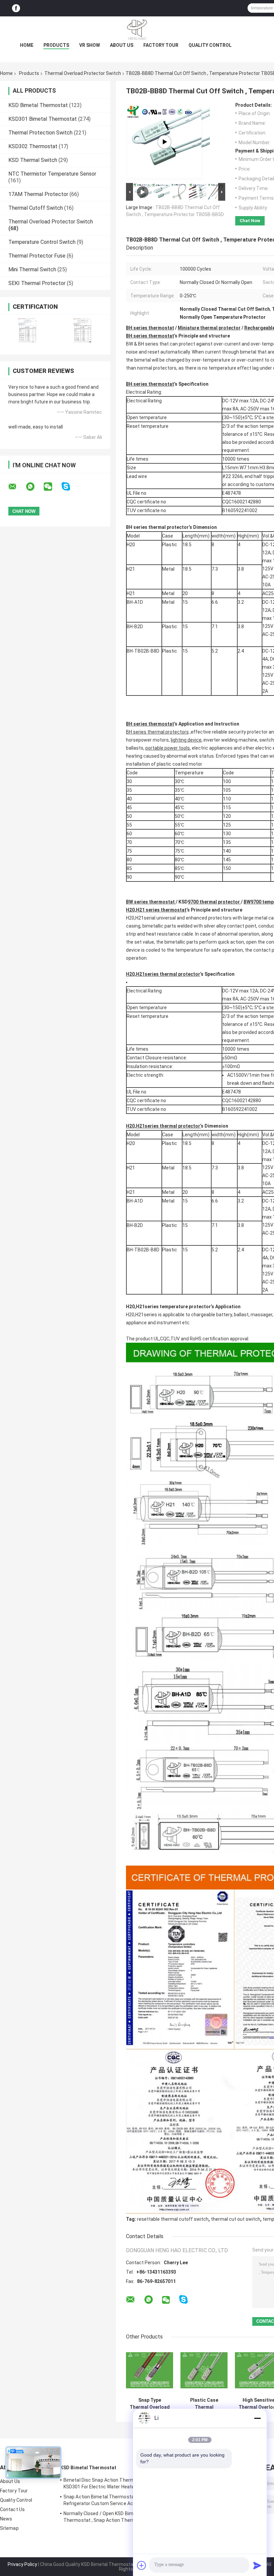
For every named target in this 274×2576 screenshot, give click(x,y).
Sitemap (9, 2528)
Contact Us (12, 2509)
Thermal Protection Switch (40, 133)
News (6, 2519)
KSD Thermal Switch (33, 160)
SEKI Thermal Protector (37, 283)
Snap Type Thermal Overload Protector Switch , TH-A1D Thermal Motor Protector (150, 2404)
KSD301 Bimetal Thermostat (43, 119)
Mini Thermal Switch (32, 269)
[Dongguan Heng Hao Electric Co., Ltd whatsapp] (34, 487)
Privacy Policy (22, 2564)
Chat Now (250, 221)
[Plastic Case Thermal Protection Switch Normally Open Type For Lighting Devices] (204, 2370)
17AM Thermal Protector (38, 194)
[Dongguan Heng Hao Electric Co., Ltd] (137, 30)
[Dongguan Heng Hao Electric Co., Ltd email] (17, 487)
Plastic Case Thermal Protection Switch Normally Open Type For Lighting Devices (204, 2404)
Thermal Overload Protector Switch (83, 73)
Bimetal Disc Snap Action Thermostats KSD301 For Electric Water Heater (106, 2483)
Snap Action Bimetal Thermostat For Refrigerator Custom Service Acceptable (108, 2500)
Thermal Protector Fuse (37, 256)
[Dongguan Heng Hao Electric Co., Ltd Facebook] (16, 8)
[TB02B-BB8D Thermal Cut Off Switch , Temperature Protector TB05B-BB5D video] (164, 142)
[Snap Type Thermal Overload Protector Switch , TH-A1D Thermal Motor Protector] (150, 2370)
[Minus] (257, 2418)
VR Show (90, 45)
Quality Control (210, 45)
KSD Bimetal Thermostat (38, 105)
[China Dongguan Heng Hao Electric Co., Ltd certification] (28, 330)
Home (27, 45)
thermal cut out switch (236, 2219)
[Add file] (142, 2565)
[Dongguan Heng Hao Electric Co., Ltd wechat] (52, 487)
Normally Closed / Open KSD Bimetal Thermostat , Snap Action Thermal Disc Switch (107, 2518)
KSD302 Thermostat (33, 146)
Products (56, 45)
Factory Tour (161, 45)
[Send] (257, 2565)
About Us (122, 45)
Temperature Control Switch (42, 242)
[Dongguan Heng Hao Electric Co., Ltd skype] (70, 487)
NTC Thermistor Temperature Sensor (52, 174)
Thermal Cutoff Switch (36, 208)
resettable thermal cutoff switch (173, 2219)
